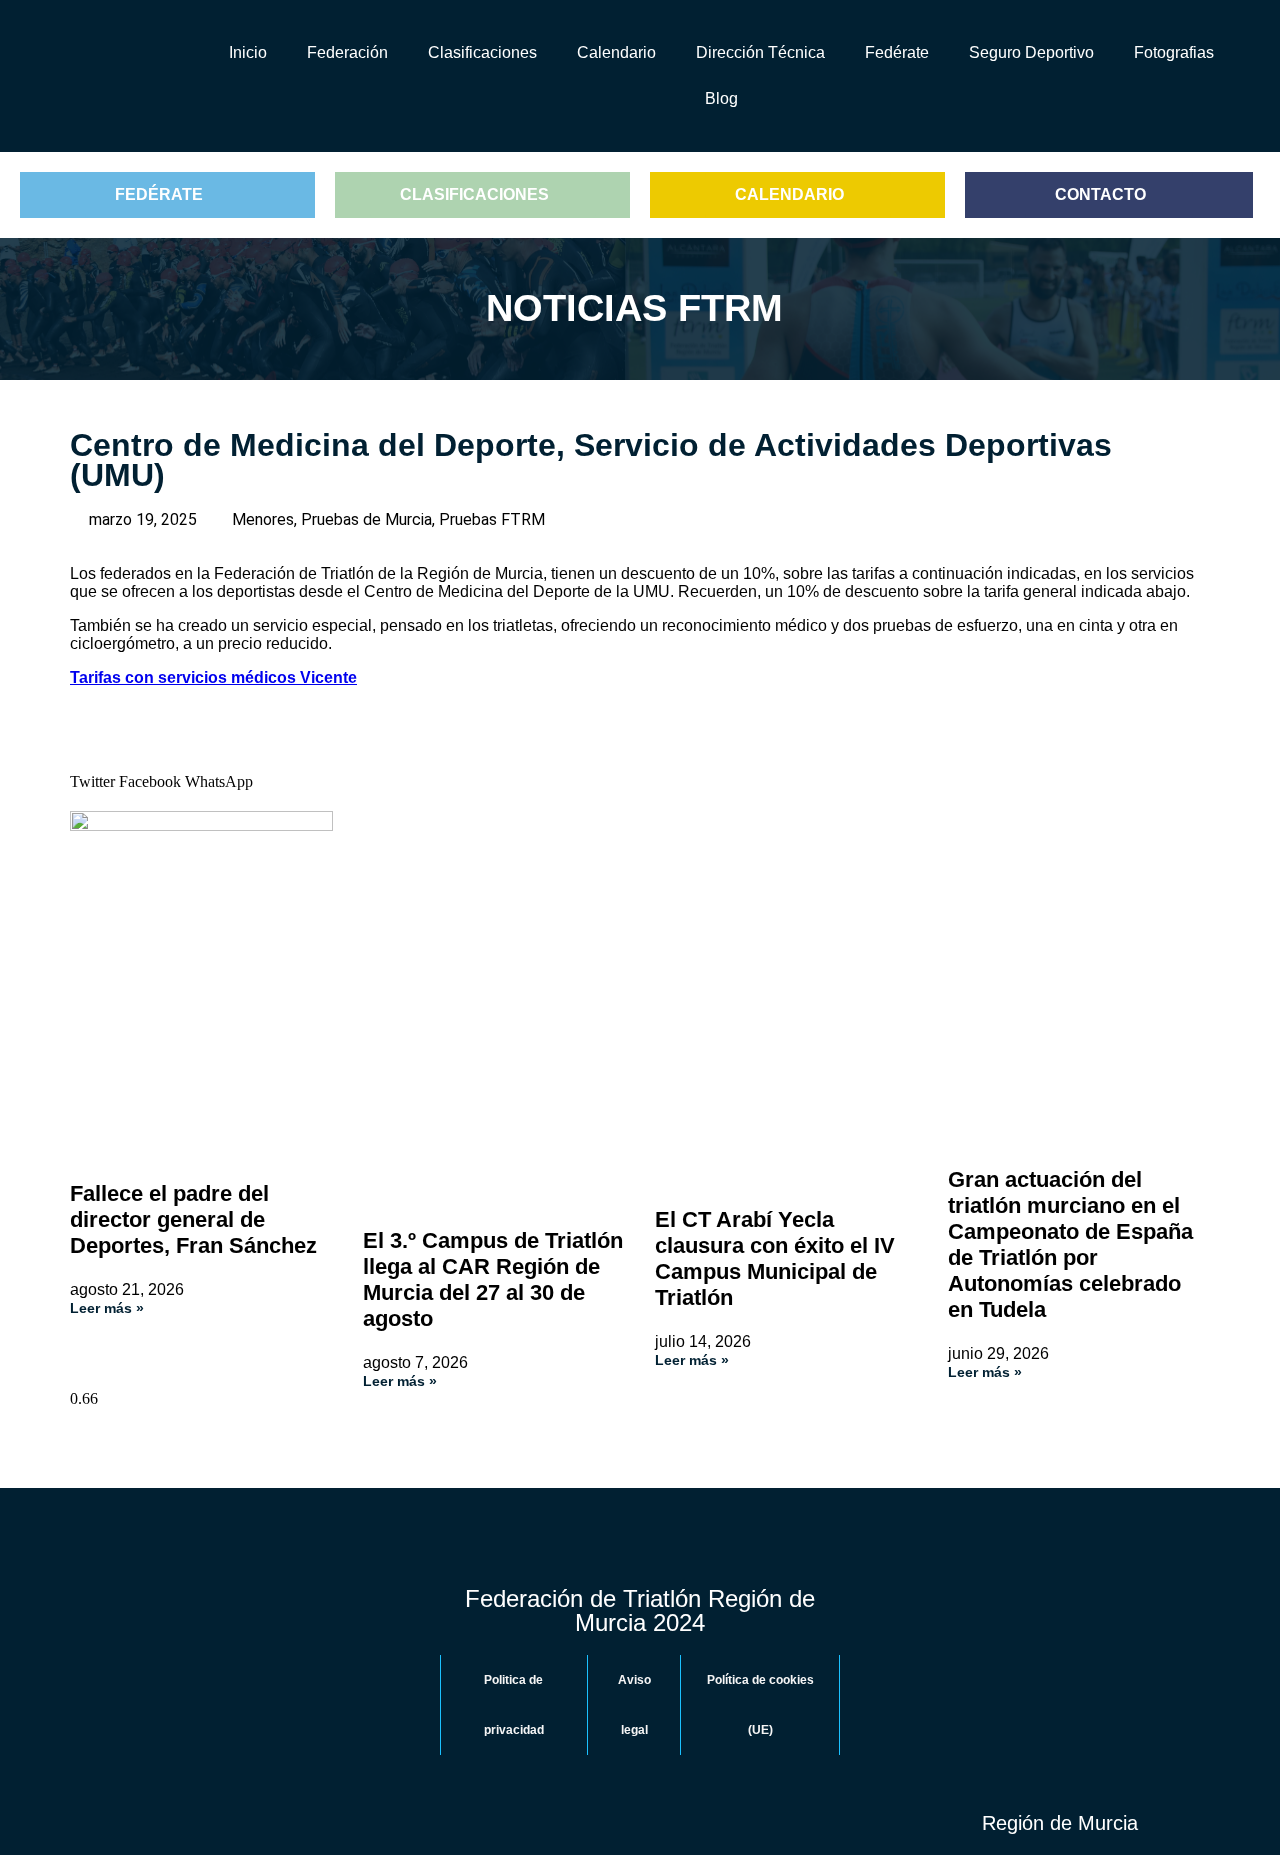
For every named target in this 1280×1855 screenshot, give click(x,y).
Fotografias (1174, 52)
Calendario (616, 52)
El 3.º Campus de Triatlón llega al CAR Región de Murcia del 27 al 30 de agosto (493, 1279)
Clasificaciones (482, 52)
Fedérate (897, 52)
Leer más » (107, 1308)
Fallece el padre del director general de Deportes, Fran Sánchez (193, 1219)
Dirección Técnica (760, 52)
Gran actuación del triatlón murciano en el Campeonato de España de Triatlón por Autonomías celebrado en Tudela (1070, 1244)
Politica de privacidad (514, 1705)
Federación (347, 52)
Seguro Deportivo (1031, 52)
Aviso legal (634, 1705)
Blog (721, 98)
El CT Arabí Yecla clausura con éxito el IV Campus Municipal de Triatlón (775, 1258)
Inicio (248, 52)
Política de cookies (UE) (760, 1705)
